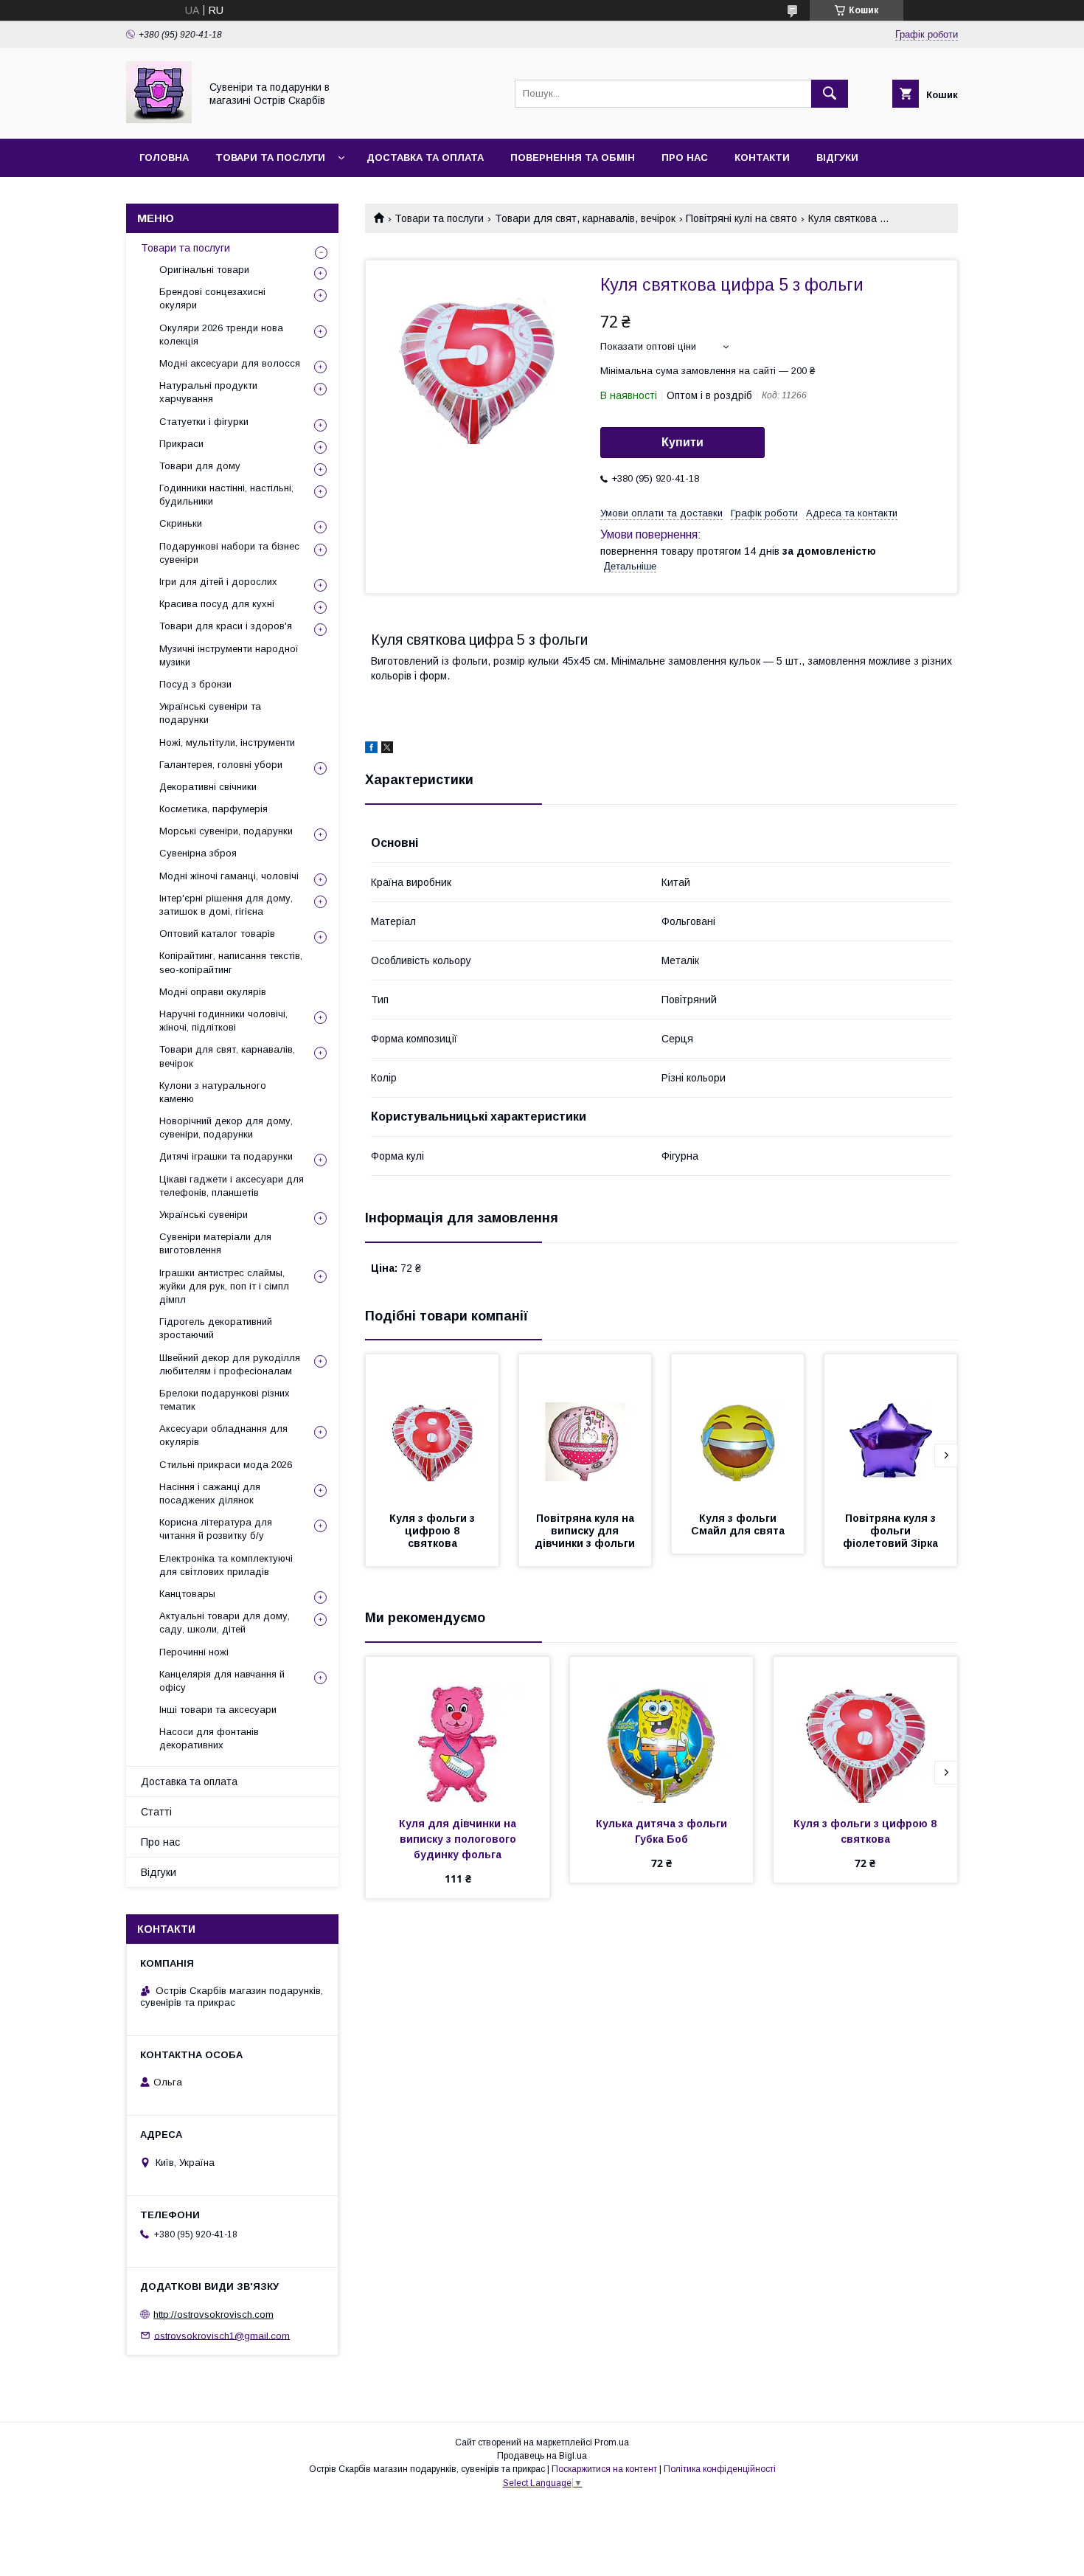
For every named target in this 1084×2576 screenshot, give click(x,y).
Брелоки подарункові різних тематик (225, 1400)
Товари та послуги (270, 157)
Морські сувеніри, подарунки (226, 831)
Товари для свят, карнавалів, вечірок (585, 218)
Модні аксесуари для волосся (230, 363)
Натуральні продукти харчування (208, 392)
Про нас (685, 157)
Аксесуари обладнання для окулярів (223, 1435)
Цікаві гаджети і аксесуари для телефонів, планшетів (232, 1186)
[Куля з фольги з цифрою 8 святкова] (432, 1428)
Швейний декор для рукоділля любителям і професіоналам (230, 1364)
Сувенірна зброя (198, 853)
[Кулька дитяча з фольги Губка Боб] (662, 1731)
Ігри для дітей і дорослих (218, 582)
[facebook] (371, 749)
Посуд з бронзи (195, 684)
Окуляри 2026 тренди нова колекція (221, 335)
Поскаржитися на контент (604, 2469)
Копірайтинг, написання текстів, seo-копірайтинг (231, 962)
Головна (164, 157)
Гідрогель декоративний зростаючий (216, 1328)
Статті (156, 1812)
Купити (682, 442)
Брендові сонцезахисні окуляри (212, 298)
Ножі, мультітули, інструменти (227, 742)
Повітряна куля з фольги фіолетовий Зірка (891, 1531)
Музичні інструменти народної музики (229, 655)
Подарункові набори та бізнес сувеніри (229, 553)
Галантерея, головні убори (221, 765)
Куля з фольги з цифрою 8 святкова (434, 1531)
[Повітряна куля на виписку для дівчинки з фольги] (586, 1428)
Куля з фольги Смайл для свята (738, 1524)
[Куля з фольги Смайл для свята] (738, 1428)
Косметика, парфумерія (213, 809)
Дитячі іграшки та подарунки (226, 1156)
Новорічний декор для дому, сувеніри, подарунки (226, 1128)
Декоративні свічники (208, 787)
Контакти (762, 157)
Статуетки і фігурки (204, 422)
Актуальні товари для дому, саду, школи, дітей (225, 1623)
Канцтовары (187, 1594)
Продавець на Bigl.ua (542, 2456)
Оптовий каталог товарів (217, 934)
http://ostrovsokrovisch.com (213, 2314)
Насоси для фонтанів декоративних (209, 1738)
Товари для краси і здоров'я (226, 626)
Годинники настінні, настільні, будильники (226, 495)
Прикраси (181, 444)
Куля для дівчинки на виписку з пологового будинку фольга (459, 1839)
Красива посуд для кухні (217, 604)
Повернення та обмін (573, 157)
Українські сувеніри (204, 1215)
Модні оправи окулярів (213, 992)
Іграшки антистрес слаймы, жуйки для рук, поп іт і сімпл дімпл (224, 1286)
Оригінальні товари (204, 270)
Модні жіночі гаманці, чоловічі (229, 876)
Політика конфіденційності (720, 2469)
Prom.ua (612, 2442)
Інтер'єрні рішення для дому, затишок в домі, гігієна (226, 905)
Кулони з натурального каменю (213, 1092)
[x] (387, 749)
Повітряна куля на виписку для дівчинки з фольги (586, 1531)
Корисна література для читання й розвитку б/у (216, 1529)
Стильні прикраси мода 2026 (226, 1465)
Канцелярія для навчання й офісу (222, 1681)
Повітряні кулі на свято (741, 218)
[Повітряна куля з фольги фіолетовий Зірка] (891, 1428)
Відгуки (837, 157)
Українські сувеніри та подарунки (210, 713)
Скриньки (181, 523)
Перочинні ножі (194, 1652)
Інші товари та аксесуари (218, 1710)
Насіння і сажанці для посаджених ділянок (210, 1493)
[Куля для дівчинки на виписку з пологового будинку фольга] (458, 1731)
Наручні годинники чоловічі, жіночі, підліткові (223, 1021)
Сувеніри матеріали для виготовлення (215, 1243)
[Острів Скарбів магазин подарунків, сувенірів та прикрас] (159, 120)
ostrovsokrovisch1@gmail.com (222, 2335)
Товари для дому (200, 466)
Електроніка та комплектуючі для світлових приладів (226, 1565)
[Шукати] (830, 94)
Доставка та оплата (425, 157)
